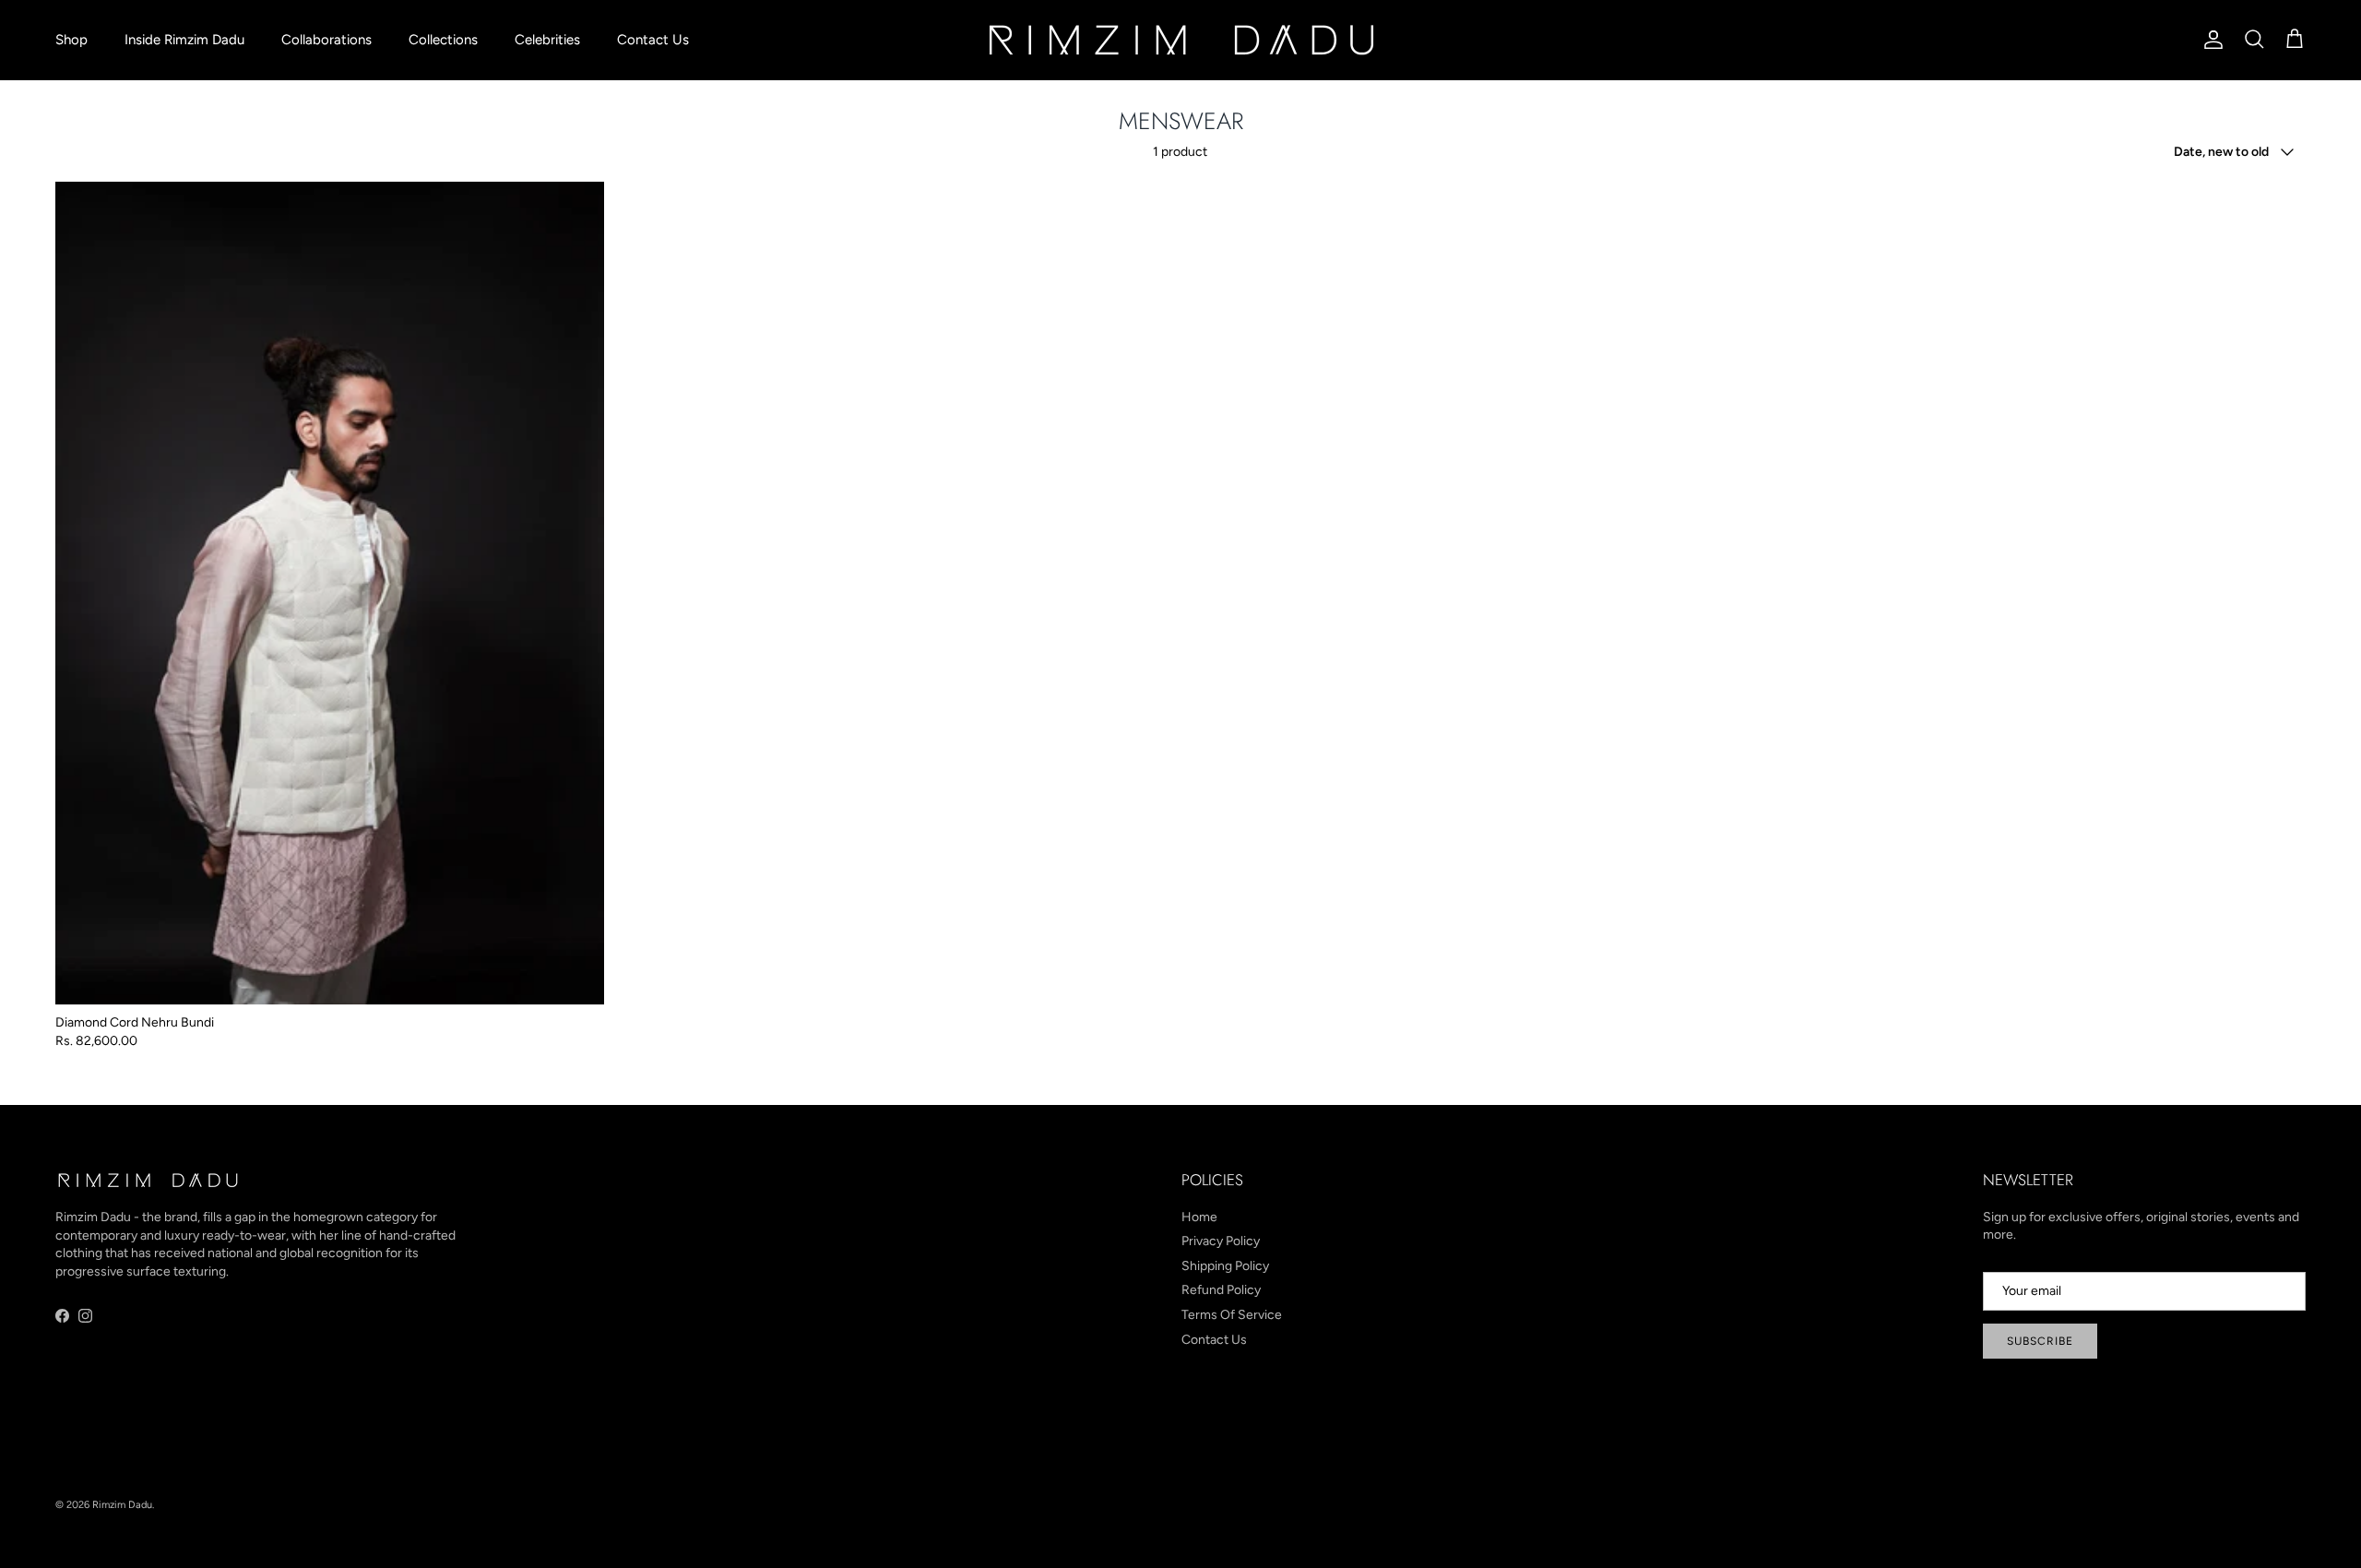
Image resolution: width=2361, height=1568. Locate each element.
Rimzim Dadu (122, 1505)
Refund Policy (1221, 1290)
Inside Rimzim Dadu (184, 40)
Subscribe (2040, 1341)
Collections (443, 40)
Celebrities (547, 40)
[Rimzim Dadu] (1180, 40)
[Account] (2210, 40)
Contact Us (653, 40)
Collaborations (326, 40)
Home (1199, 1217)
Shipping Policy (1225, 1266)
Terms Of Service (1232, 1315)
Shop (71, 40)
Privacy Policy (1221, 1241)
